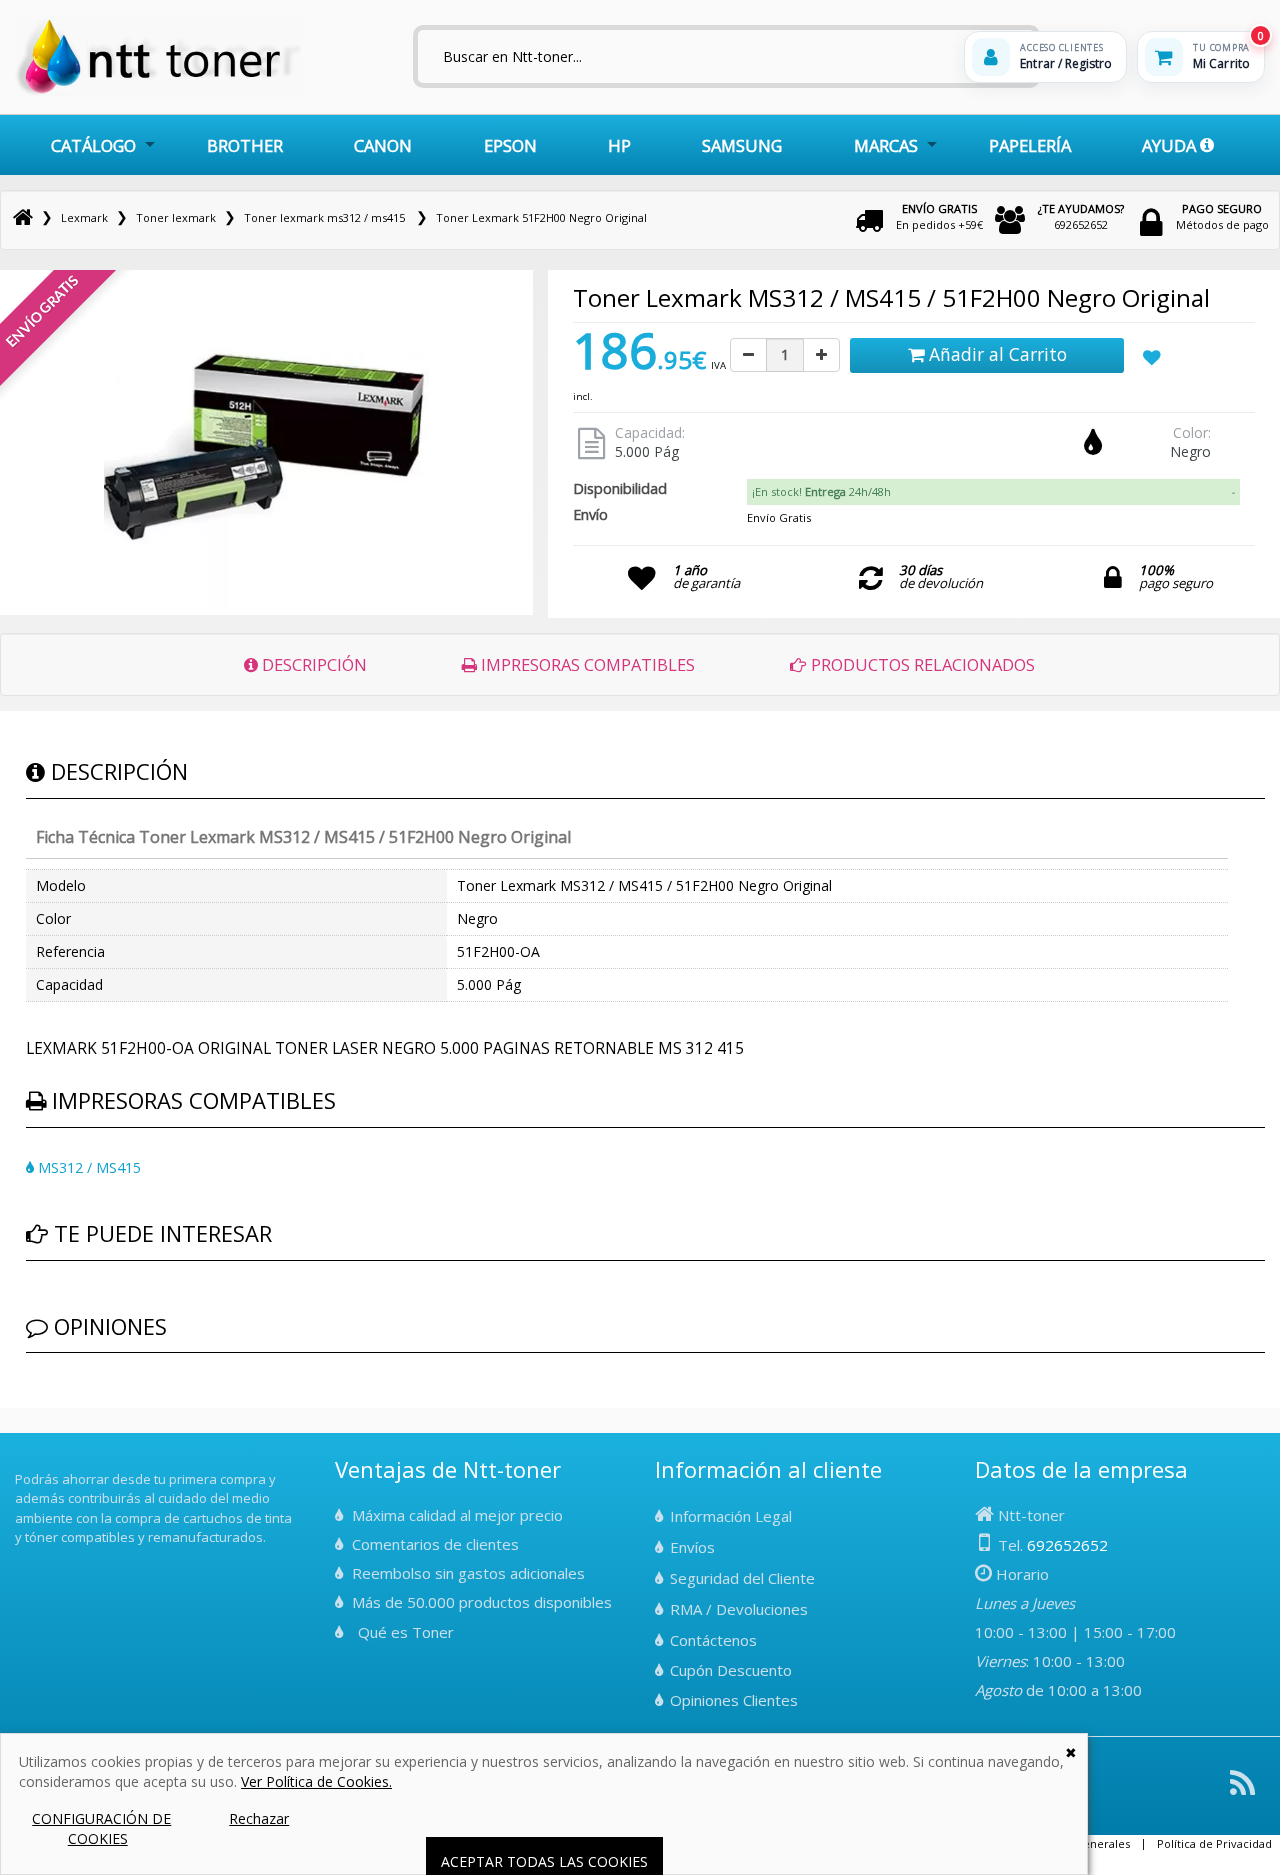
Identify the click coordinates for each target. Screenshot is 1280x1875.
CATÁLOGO (93, 145)
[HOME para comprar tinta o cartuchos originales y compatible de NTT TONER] (158, 91)
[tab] (993, 492)
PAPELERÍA (1030, 145)
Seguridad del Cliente (742, 1578)
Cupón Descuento (731, 1670)
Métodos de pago (1222, 216)
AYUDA (1171, 145)
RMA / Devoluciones (739, 1609)
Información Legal (731, 1516)
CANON (383, 145)
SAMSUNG (742, 145)
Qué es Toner (406, 1632)
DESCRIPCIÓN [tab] (312, 664)
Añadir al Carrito (995, 354)
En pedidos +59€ (939, 216)
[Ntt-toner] (23, 217)
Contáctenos (713, 1640)
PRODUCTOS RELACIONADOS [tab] (921, 664)
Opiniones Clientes (734, 1700)
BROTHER (245, 145)
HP (619, 145)
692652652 (1081, 216)
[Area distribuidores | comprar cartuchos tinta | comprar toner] (21, 1465)
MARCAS (886, 145)
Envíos (692, 1547)
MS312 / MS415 (87, 1167)
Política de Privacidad (1214, 1843)
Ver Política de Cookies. (316, 1781)
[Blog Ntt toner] (1242, 1790)
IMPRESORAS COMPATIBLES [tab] (586, 664)
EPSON (510, 145)
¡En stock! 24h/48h (821, 491)
